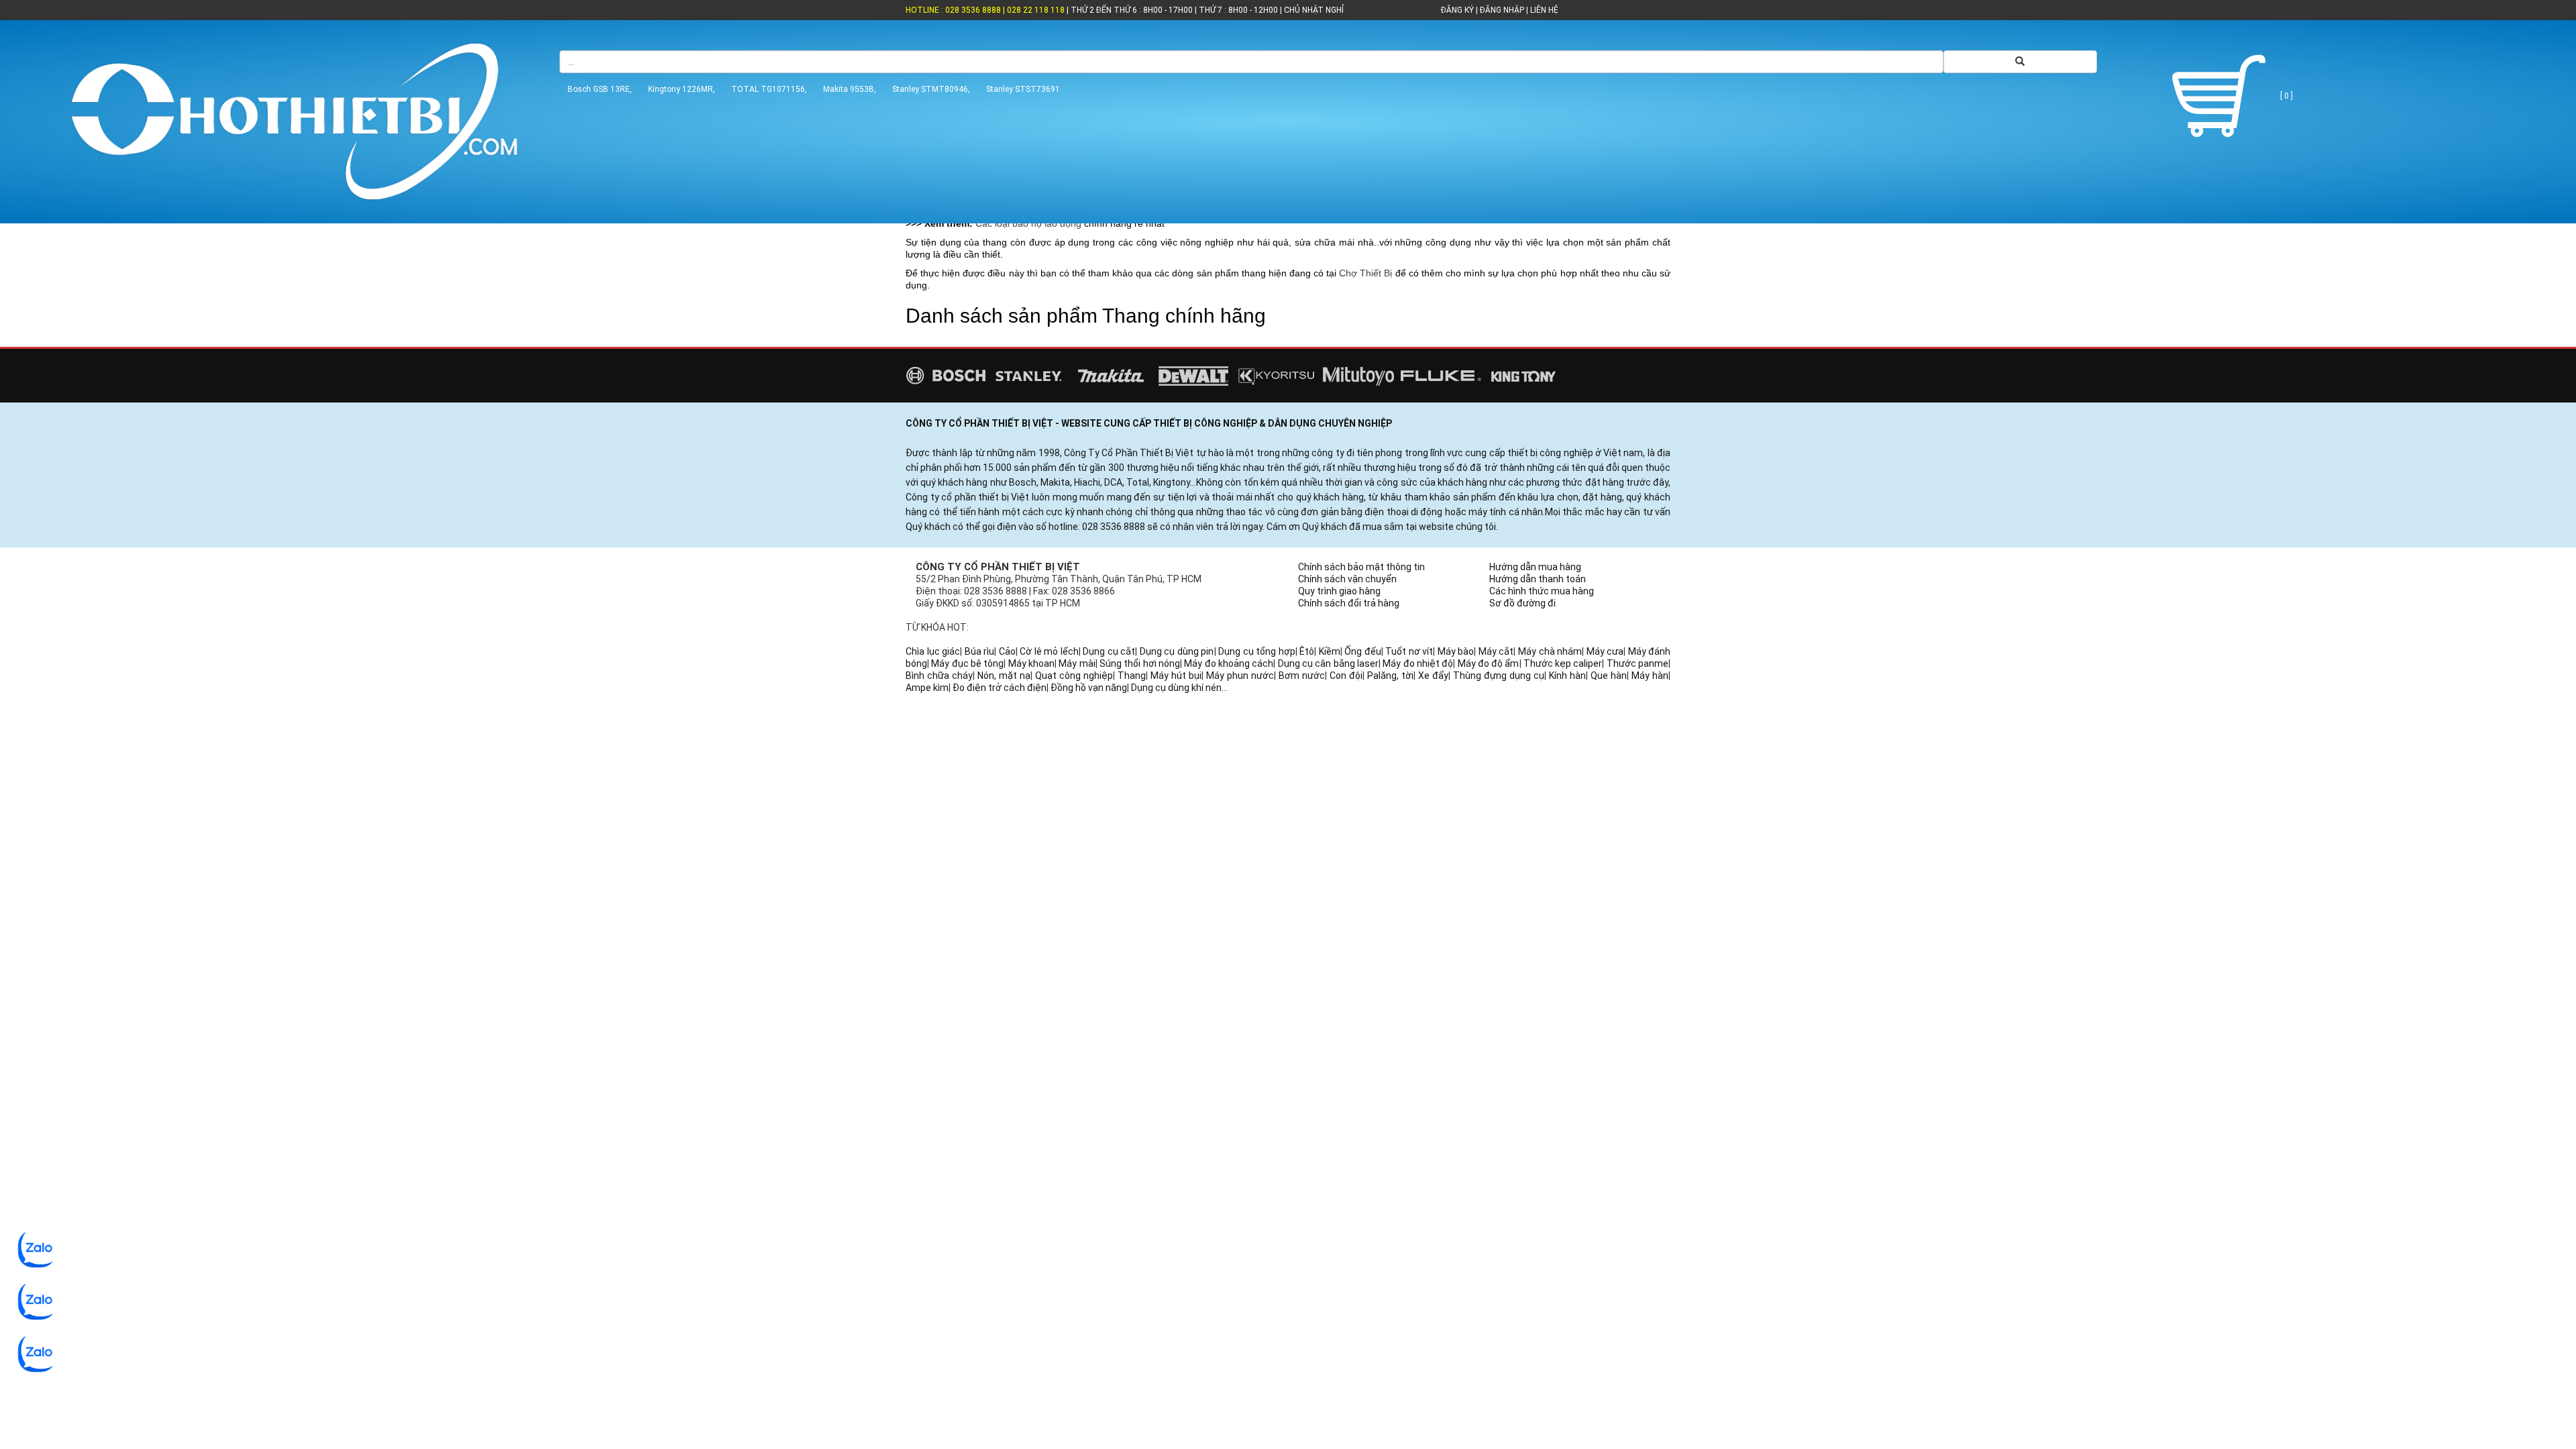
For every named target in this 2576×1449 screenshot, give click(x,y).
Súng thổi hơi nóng (1140, 663)
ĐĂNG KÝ (1457, 10)
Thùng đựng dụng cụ (1499, 676)
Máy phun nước (1240, 676)
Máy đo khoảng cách (1229, 663)
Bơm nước (1302, 676)
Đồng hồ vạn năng (1089, 688)
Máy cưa (1605, 651)
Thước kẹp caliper (1563, 663)
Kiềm (1330, 651)
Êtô (1307, 651)
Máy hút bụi (1176, 676)
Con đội (1346, 676)
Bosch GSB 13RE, (600, 89)
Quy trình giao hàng (1339, 591)
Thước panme (1638, 663)
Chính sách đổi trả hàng (1349, 603)
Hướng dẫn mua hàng (1535, 567)
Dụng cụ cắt (1109, 651)
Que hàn (1609, 676)
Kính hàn (1567, 676)
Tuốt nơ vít (1409, 651)
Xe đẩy (1433, 676)
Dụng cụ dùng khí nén (1176, 688)
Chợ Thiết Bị (1365, 273)
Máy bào (1456, 651)
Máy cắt (1496, 651)
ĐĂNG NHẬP (1502, 10)
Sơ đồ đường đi (1522, 603)
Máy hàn (1650, 676)
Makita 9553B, (850, 89)
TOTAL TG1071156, (769, 89)
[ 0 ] (2286, 96)
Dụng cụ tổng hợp (1257, 651)
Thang (1132, 676)
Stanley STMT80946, (931, 89)
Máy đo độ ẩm (1489, 663)
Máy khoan (1031, 663)
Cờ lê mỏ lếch (1049, 651)
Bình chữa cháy (939, 676)
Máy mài (1077, 663)
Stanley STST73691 (1023, 89)
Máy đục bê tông (967, 663)
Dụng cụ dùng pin (1177, 651)
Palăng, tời (1390, 676)
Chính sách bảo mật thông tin (1361, 567)
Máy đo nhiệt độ (1418, 663)
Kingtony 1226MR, (682, 89)
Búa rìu (980, 651)
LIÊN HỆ (1543, 10)
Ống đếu (1363, 651)
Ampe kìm (927, 688)
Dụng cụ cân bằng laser (1328, 663)
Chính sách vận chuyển (1347, 579)
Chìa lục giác (933, 651)
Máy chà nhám (1550, 651)
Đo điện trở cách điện (1000, 688)
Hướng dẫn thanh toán (1538, 579)
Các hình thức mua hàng (1542, 591)
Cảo (1007, 651)
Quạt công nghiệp (1074, 676)
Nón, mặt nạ (1004, 676)
